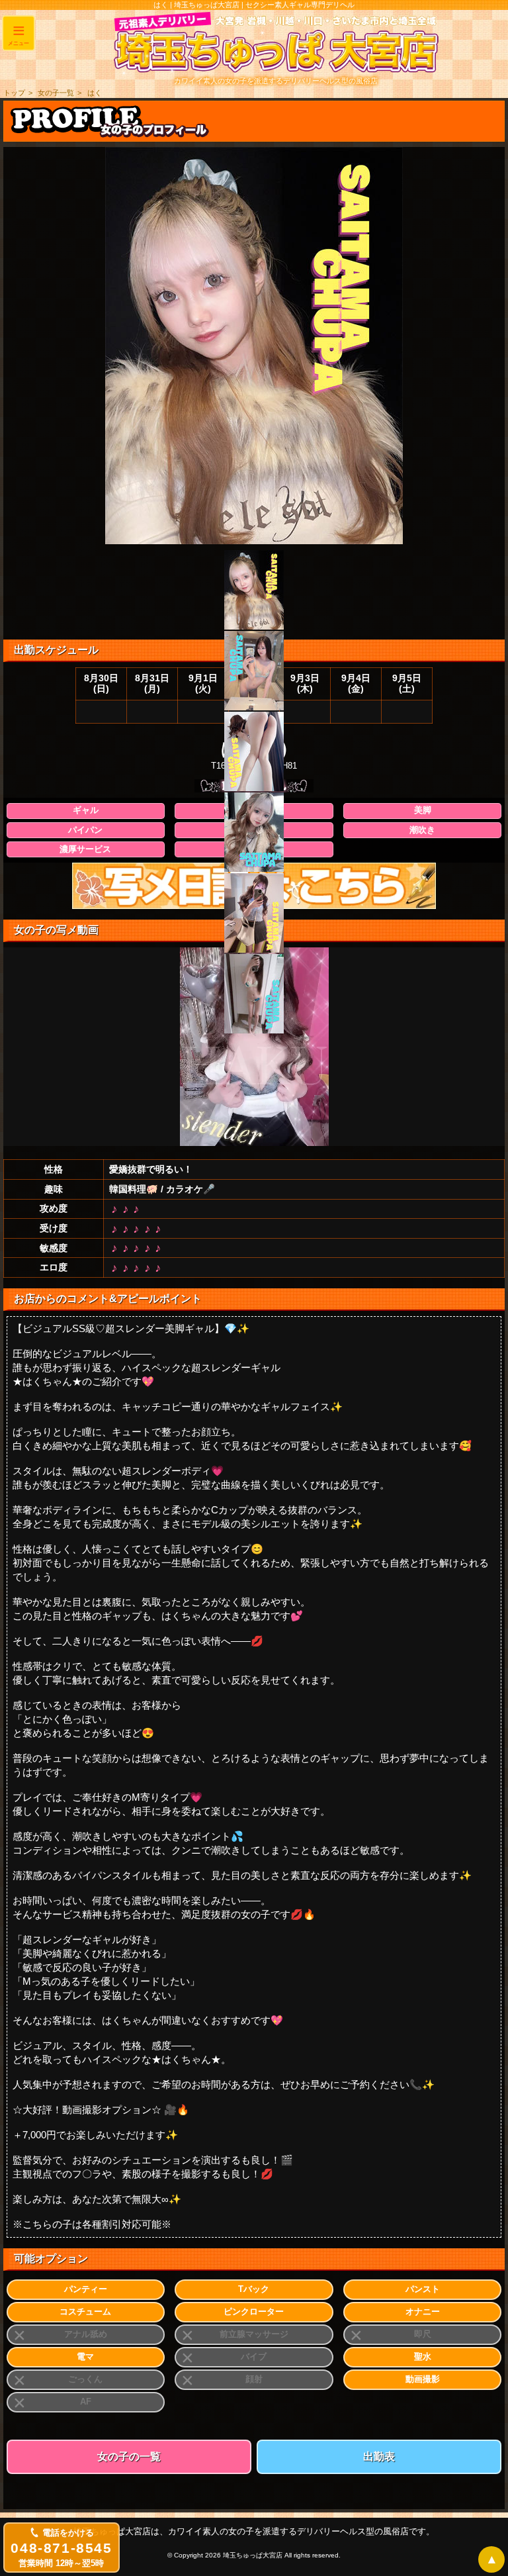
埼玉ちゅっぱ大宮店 (253, 2555)
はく (95, 93)
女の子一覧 (56, 93)
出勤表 (379, 2457)
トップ (14, 93)
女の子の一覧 (129, 2457)
